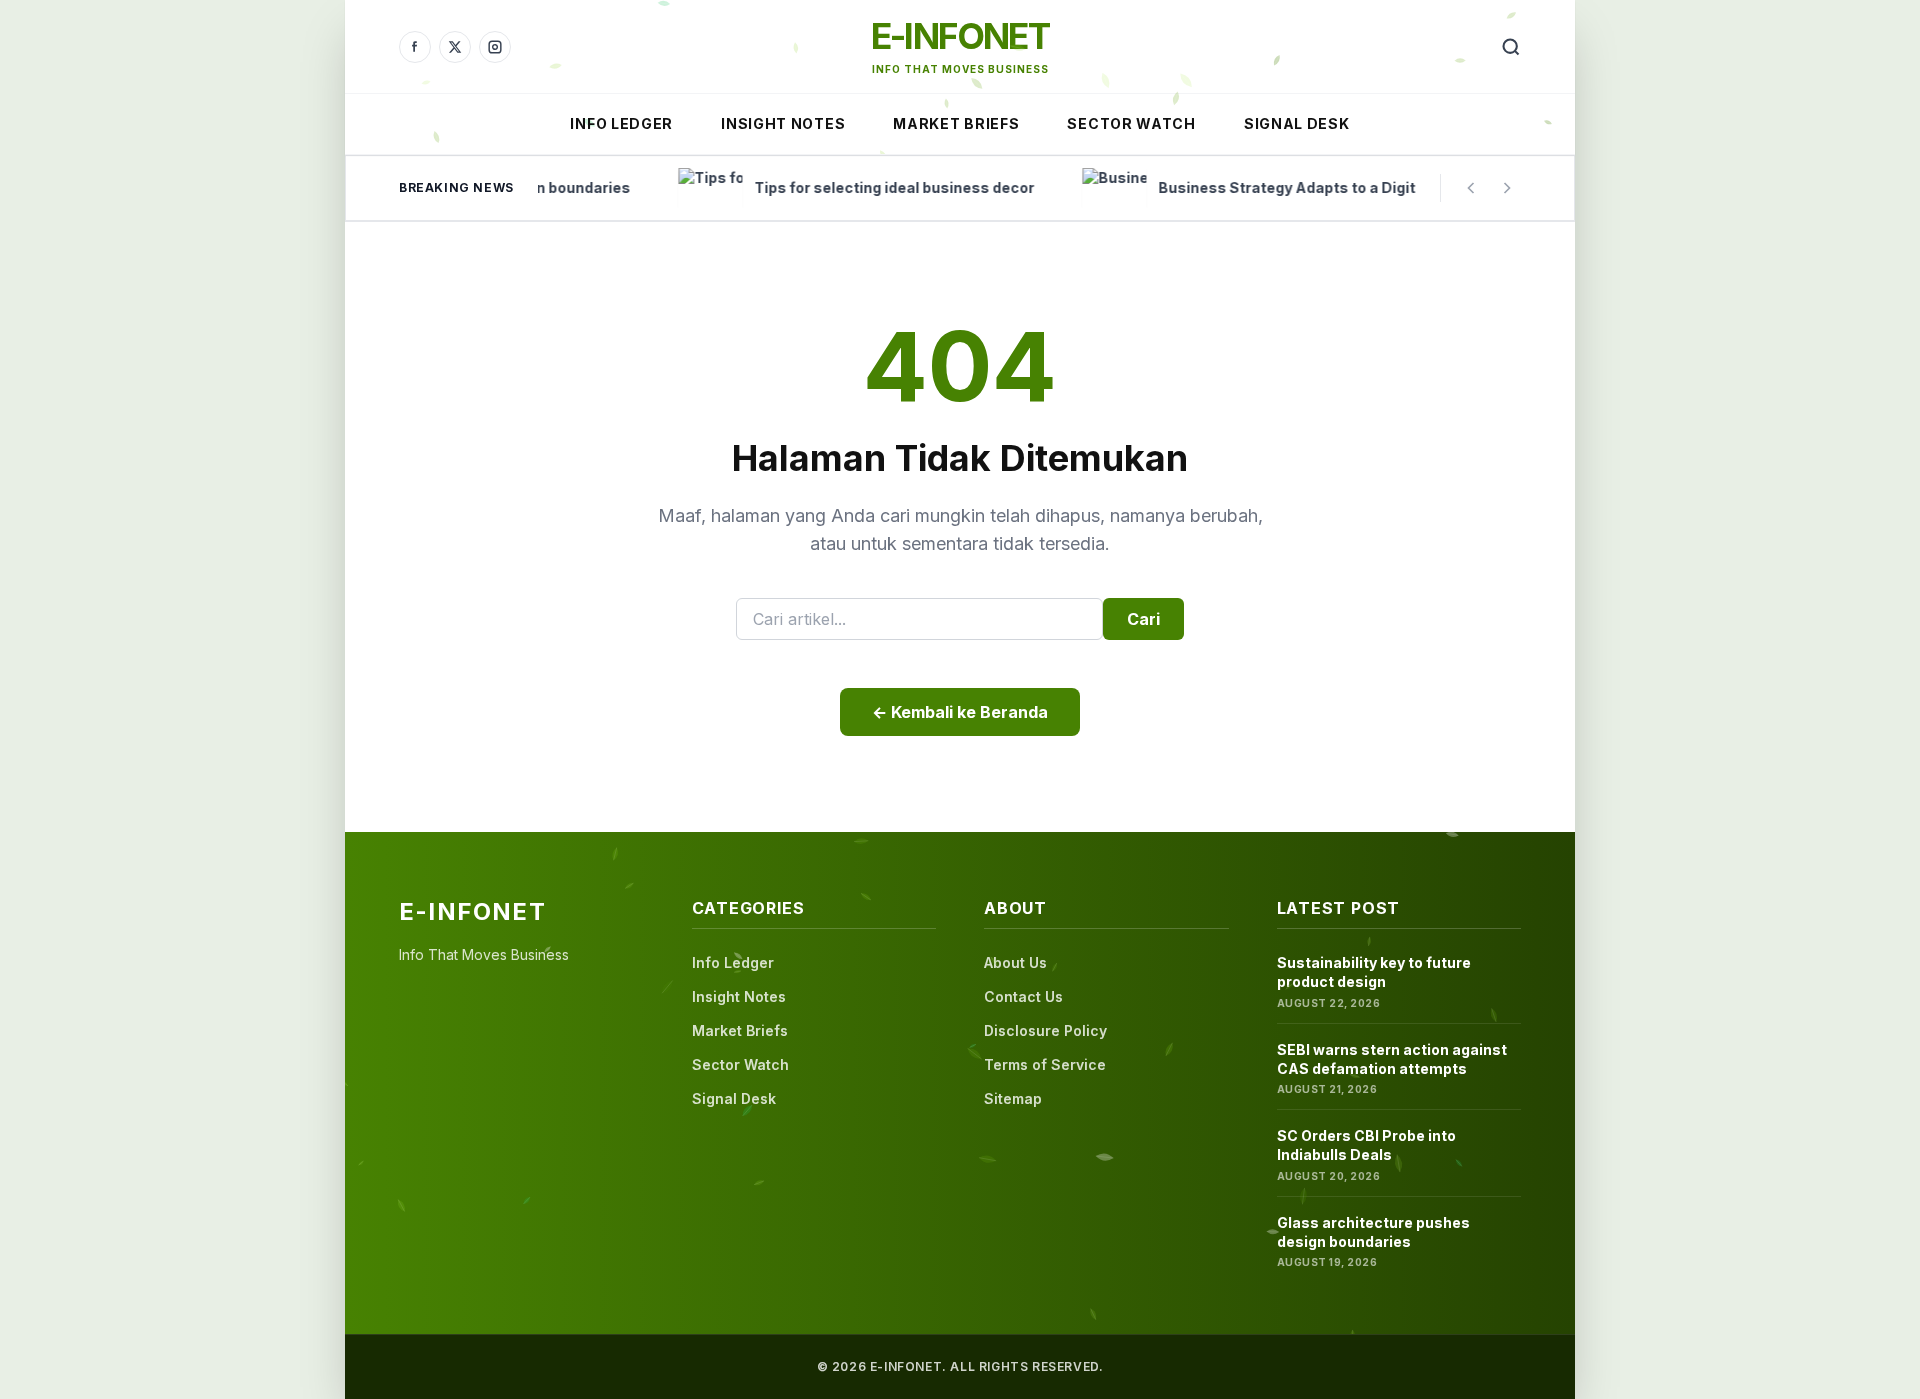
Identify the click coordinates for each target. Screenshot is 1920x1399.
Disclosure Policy (1045, 1030)
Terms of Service (1045, 1064)
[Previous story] (1471, 188)
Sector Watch (1131, 123)
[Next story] (1507, 188)
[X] (455, 47)
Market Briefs (956, 123)
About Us (1015, 962)
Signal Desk (1297, 123)
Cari (1143, 619)
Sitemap (1013, 1098)
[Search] (1511, 47)
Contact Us (1023, 996)
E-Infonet (960, 36)
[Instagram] (495, 47)
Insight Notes (783, 123)
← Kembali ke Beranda (960, 712)
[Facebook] (415, 47)
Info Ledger (621, 123)
